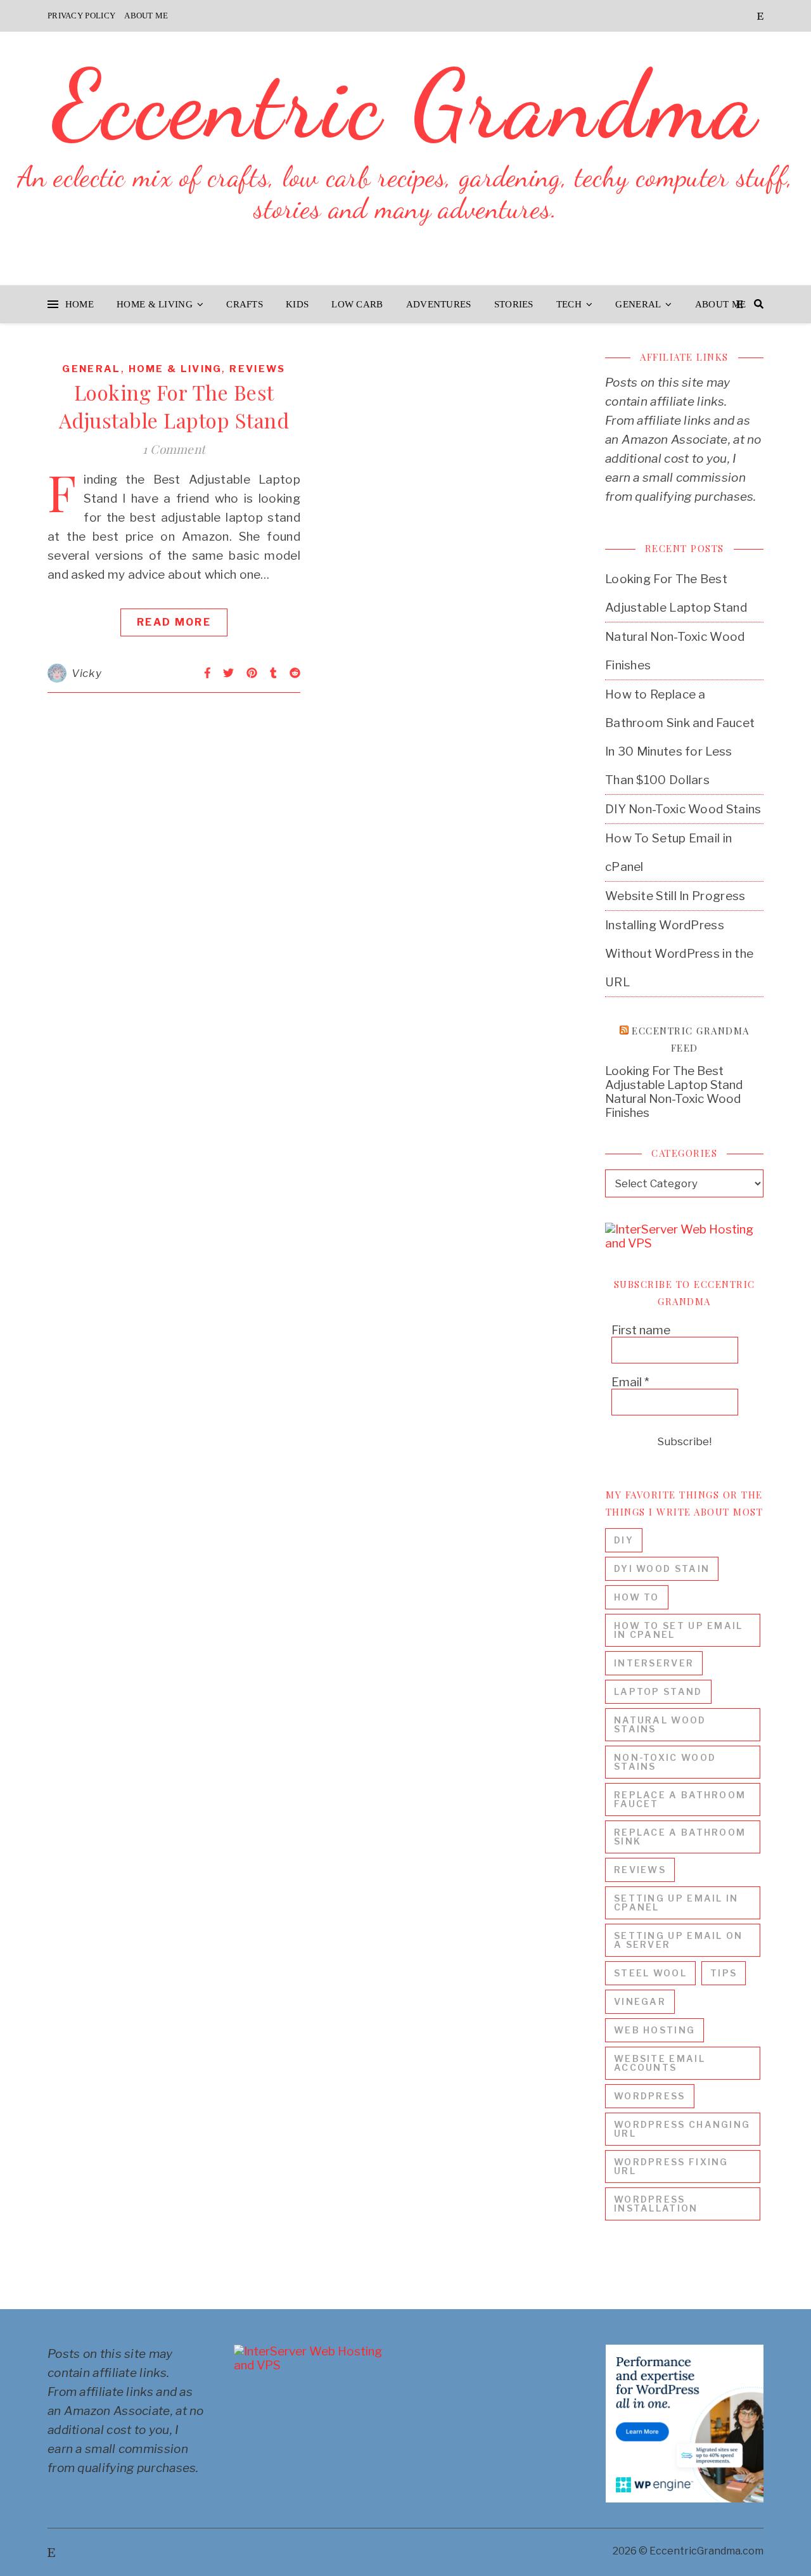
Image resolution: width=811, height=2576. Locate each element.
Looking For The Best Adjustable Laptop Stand (174, 406)
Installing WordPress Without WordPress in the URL (679, 954)
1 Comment (174, 449)
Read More (174, 622)
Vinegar (640, 2001)
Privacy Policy (81, 16)
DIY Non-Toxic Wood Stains (683, 809)
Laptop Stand (658, 1691)
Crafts (245, 304)
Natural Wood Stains (660, 1724)
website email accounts (660, 2063)
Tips (724, 1973)
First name (641, 1330)
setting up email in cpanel (676, 1903)
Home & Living (155, 304)
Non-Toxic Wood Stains (665, 1762)
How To (637, 1597)
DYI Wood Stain (662, 1568)
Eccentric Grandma (406, 105)
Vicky (87, 673)
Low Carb (357, 304)
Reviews (257, 369)
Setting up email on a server (679, 1940)
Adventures (439, 304)
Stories (514, 304)
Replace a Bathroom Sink (680, 1837)
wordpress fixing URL (671, 2166)
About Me (146, 16)
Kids (297, 304)
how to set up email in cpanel (679, 1630)
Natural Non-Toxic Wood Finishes (673, 1106)
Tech (569, 304)
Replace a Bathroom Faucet (680, 1799)
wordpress (650, 2096)
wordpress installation (656, 2204)
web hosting (655, 2030)
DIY (624, 1540)
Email (630, 1382)
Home (80, 304)
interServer (654, 1663)
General (638, 304)
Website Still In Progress (675, 896)
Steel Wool (650, 1973)
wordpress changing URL (682, 2129)
